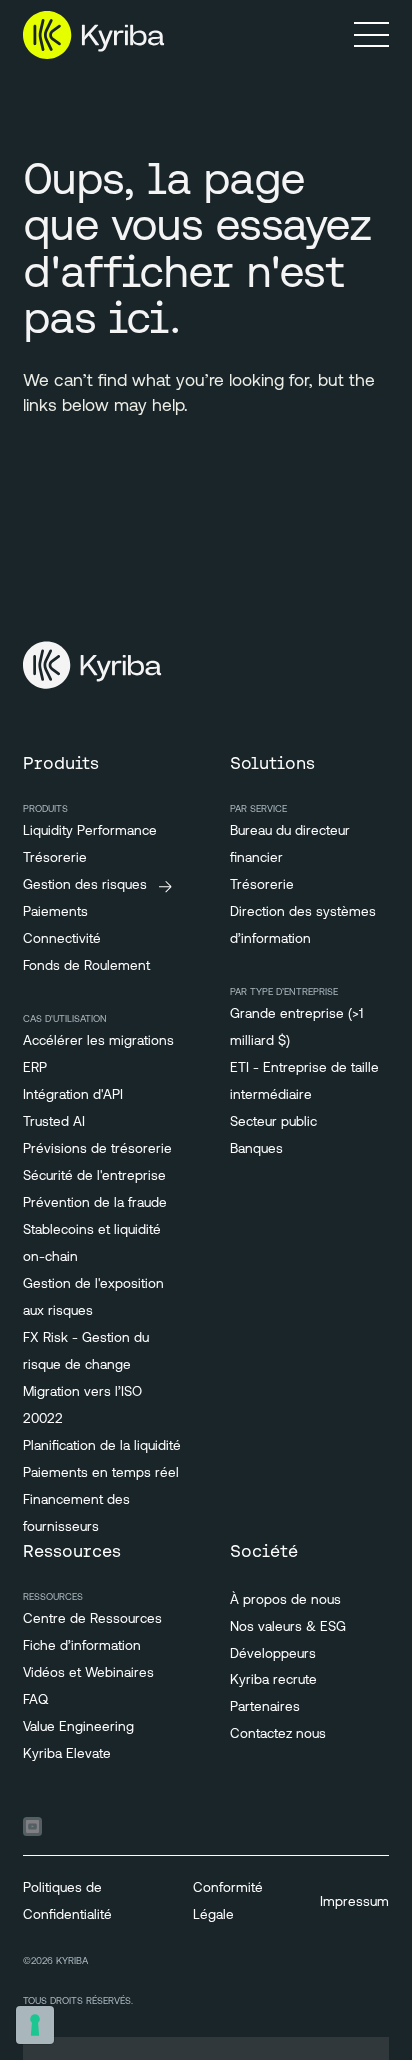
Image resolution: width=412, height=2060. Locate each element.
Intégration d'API (73, 1095)
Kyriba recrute (273, 1680)
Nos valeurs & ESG (288, 1627)
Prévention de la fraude (95, 1203)
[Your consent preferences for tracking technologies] (35, 2025)
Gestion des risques (85, 885)
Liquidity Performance (90, 831)
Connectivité (62, 939)
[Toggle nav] (371, 34)
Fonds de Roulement (86, 966)
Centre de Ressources (92, 1619)
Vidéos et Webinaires (88, 1673)
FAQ (35, 1700)
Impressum (354, 1902)
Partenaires (265, 1707)
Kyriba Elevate (67, 1754)
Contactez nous (278, 1734)
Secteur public (273, 1122)
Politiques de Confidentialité (67, 1902)
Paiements (55, 912)
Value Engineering (78, 1727)
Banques (256, 1149)
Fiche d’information (82, 1646)
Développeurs (273, 1654)
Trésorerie (55, 858)
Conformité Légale (228, 1902)
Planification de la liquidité (102, 1446)
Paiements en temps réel (101, 1473)
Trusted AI (54, 1122)
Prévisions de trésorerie (97, 1149)
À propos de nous (285, 1600)
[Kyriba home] (94, 35)
